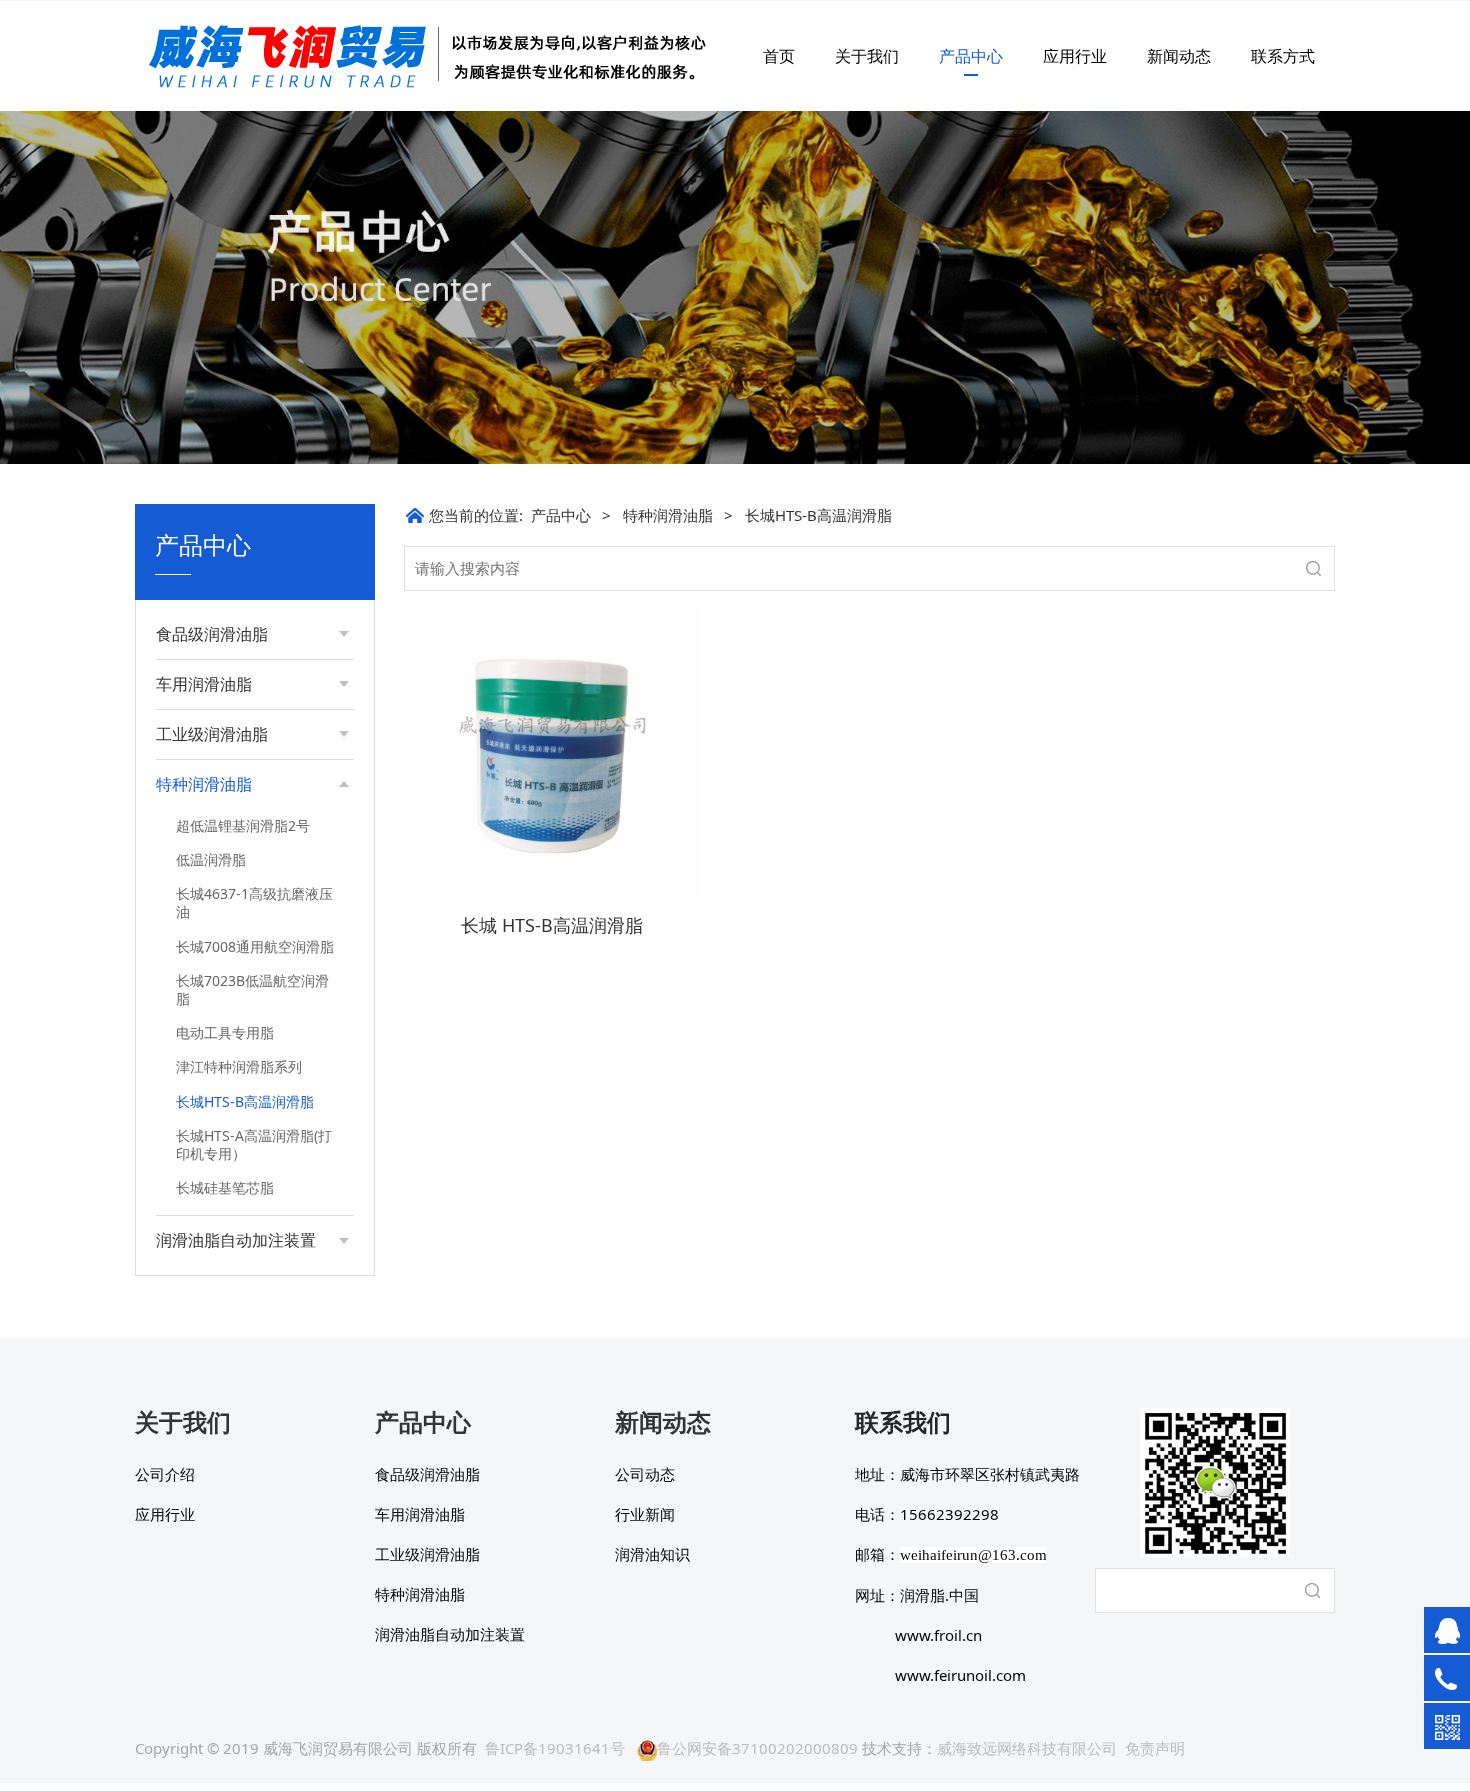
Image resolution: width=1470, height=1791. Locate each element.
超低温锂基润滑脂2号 (243, 825)
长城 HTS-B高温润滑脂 (552, 925)
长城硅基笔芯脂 (225, 1187)
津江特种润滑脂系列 (239, 1066)
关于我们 (867, 56)
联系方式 (1283, 56)
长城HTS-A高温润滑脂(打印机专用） (254, 1144)
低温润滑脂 (211, 859)
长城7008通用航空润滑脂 (255, 946)
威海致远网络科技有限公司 (1027, 1748)
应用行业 (1075, 56)
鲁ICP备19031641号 (555, 1748)
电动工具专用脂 (225, 1032)
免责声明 (1155, 1748)
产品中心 (971, 56)
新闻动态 (1179, 56)
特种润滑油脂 (668, 515)
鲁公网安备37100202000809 (757, 1748)
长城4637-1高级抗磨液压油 (254, 902)
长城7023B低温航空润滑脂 (252, 989)
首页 (779, 56)
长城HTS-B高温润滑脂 (245, 1101)
